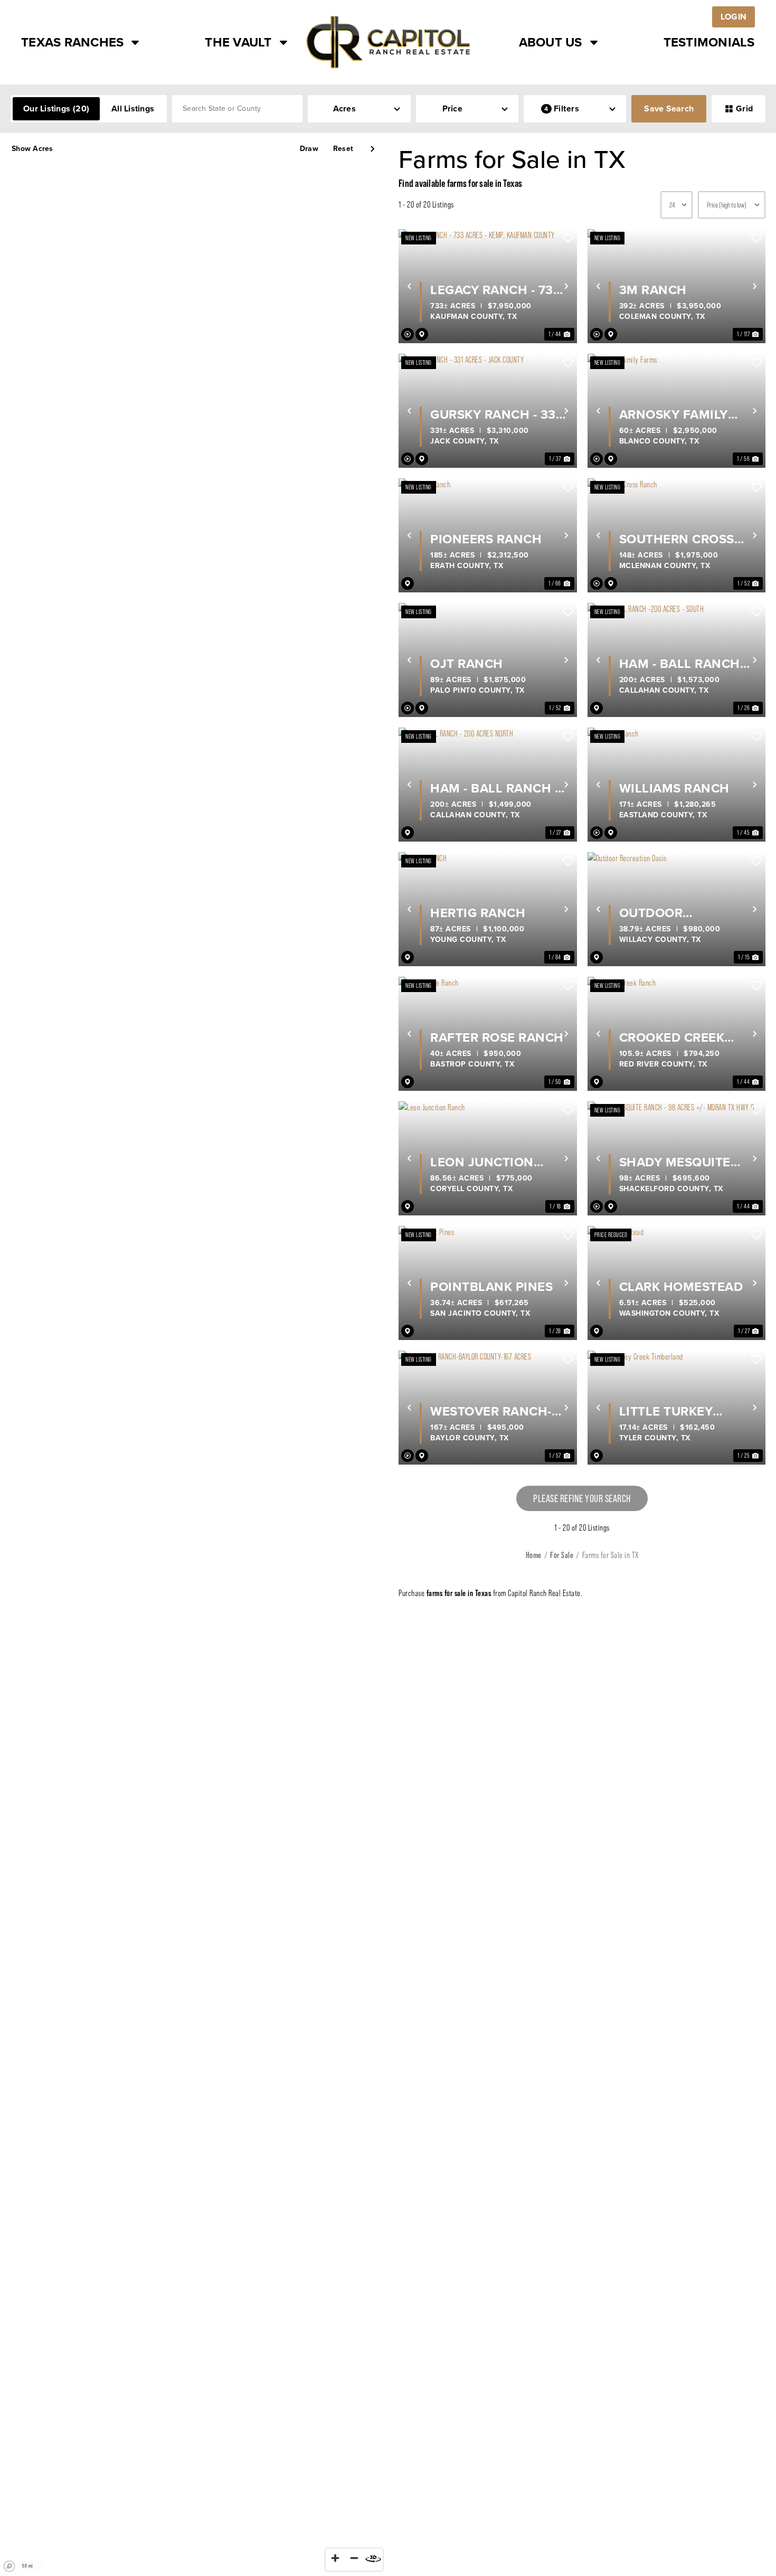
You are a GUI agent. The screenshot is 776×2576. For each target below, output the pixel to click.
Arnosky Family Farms (674, 414)
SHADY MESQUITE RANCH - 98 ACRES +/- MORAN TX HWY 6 (687, 1162)
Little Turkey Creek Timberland (682, 1411)
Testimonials (709, 42)
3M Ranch (653, 290)
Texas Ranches (72, 42)
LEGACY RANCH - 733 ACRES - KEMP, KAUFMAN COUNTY (495, 290)
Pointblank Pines (491, 1287)
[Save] (568, 238)
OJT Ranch (467, 664)
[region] (194, 1355)
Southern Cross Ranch (677, 539)
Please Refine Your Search (582, 1498)
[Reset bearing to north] (373, 2558)
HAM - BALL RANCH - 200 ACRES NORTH (494, 788)
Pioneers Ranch (486, 539)
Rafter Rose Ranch (497, 1037)
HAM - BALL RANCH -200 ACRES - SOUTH (683, 664)
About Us (551, 42)
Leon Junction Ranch (482, 1162)
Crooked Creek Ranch (672, 1037)
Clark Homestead (681, 1287)
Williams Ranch (674, 788)
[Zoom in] (335, 2558)
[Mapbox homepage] (10, 2566)
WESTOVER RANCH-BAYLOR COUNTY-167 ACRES (495, 1411)
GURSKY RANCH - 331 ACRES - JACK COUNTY (496, 414)
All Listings (133, 108)
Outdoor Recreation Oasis (679, 913)
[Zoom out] (354, 2558)
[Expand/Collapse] (372, 149)
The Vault (238, 42)
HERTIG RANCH (478, 913)
